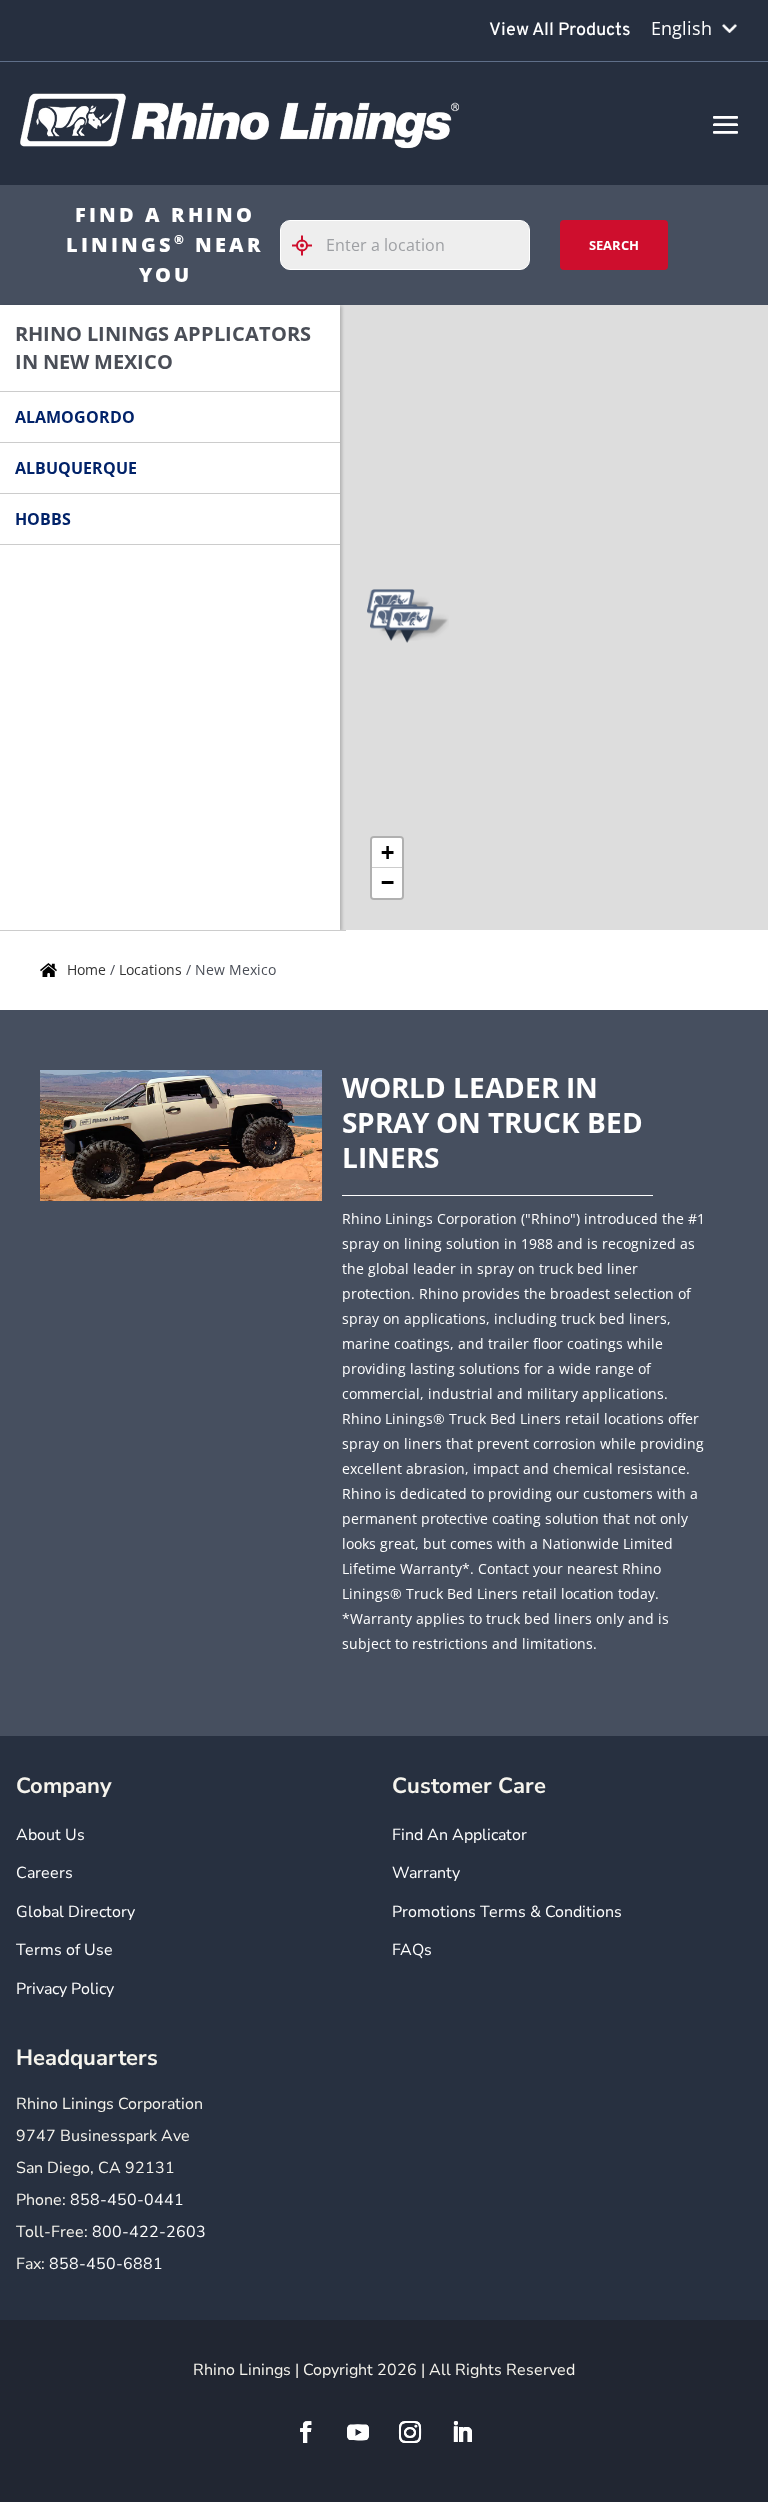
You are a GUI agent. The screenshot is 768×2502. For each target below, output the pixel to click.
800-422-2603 (149, 2232)
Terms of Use (64, 1950)
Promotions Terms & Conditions (507, 1912)
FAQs (412, 1950)
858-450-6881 (106, 2264)
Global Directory (75, 1912)
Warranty (426, 1873)
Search (614, 245)
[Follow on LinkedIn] (462, 2432)
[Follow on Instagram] (410, 2432)
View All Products (560, 30)
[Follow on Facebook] (306, 2432)
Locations (152, 969)
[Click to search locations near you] (310, 245)
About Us (50, 1835)
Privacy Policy (65, 1989)
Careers (44, 1873)
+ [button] (387, 852)
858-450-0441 (127, 2200)
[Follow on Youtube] (358, 2432)
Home (88, 969)
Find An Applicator (459, 1835)
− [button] (387, 882)
